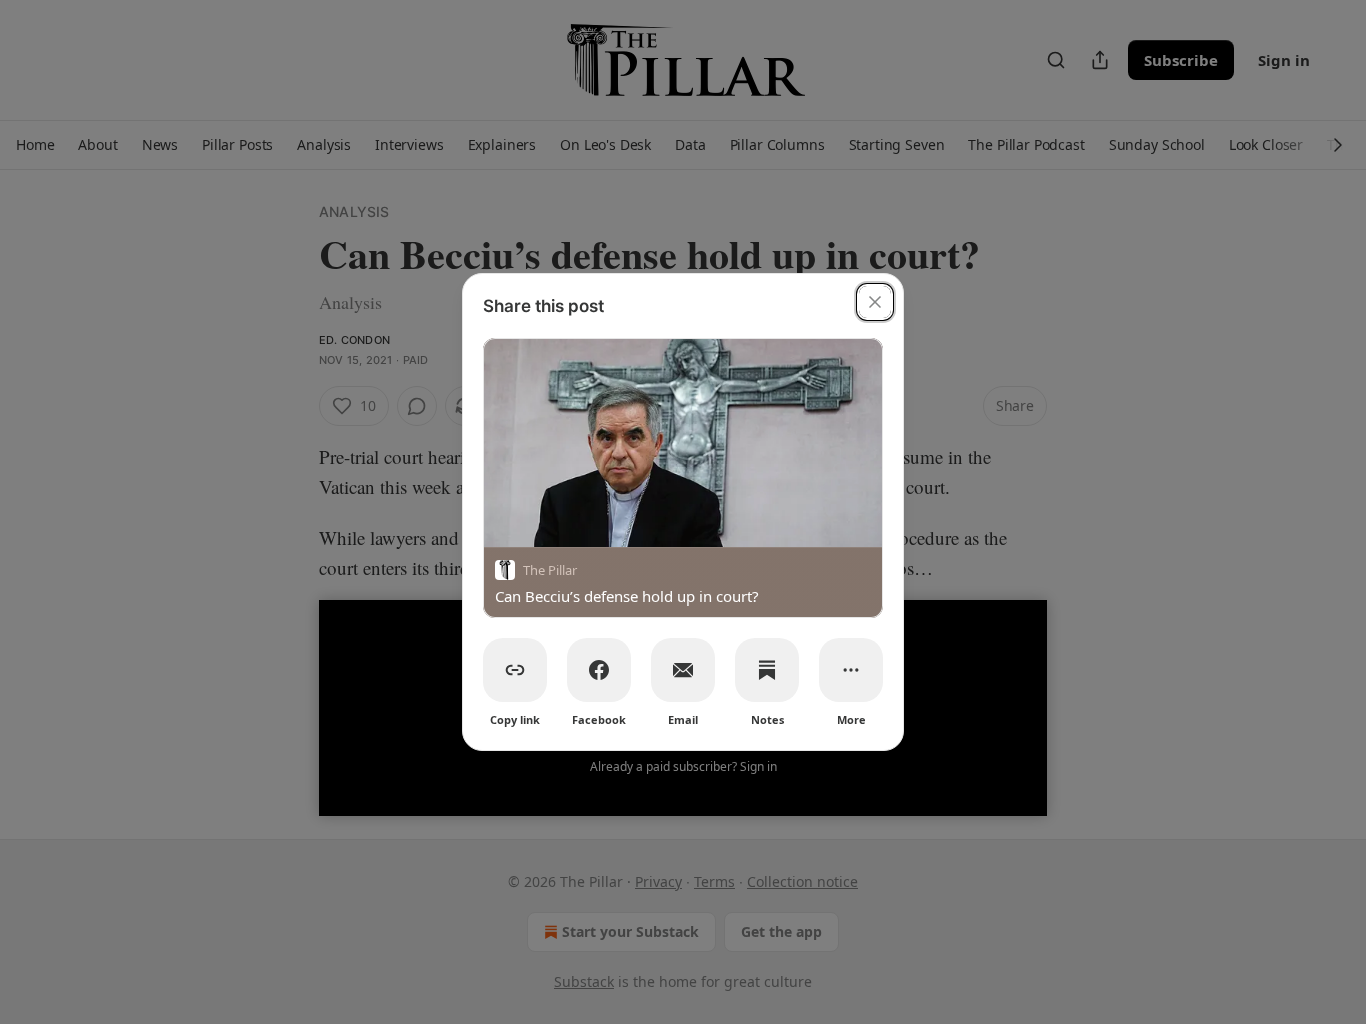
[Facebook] (599, 670)
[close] (875, 302)
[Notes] (767, 670)
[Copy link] (515, 670)
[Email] (683, 670)
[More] (851, 670)
